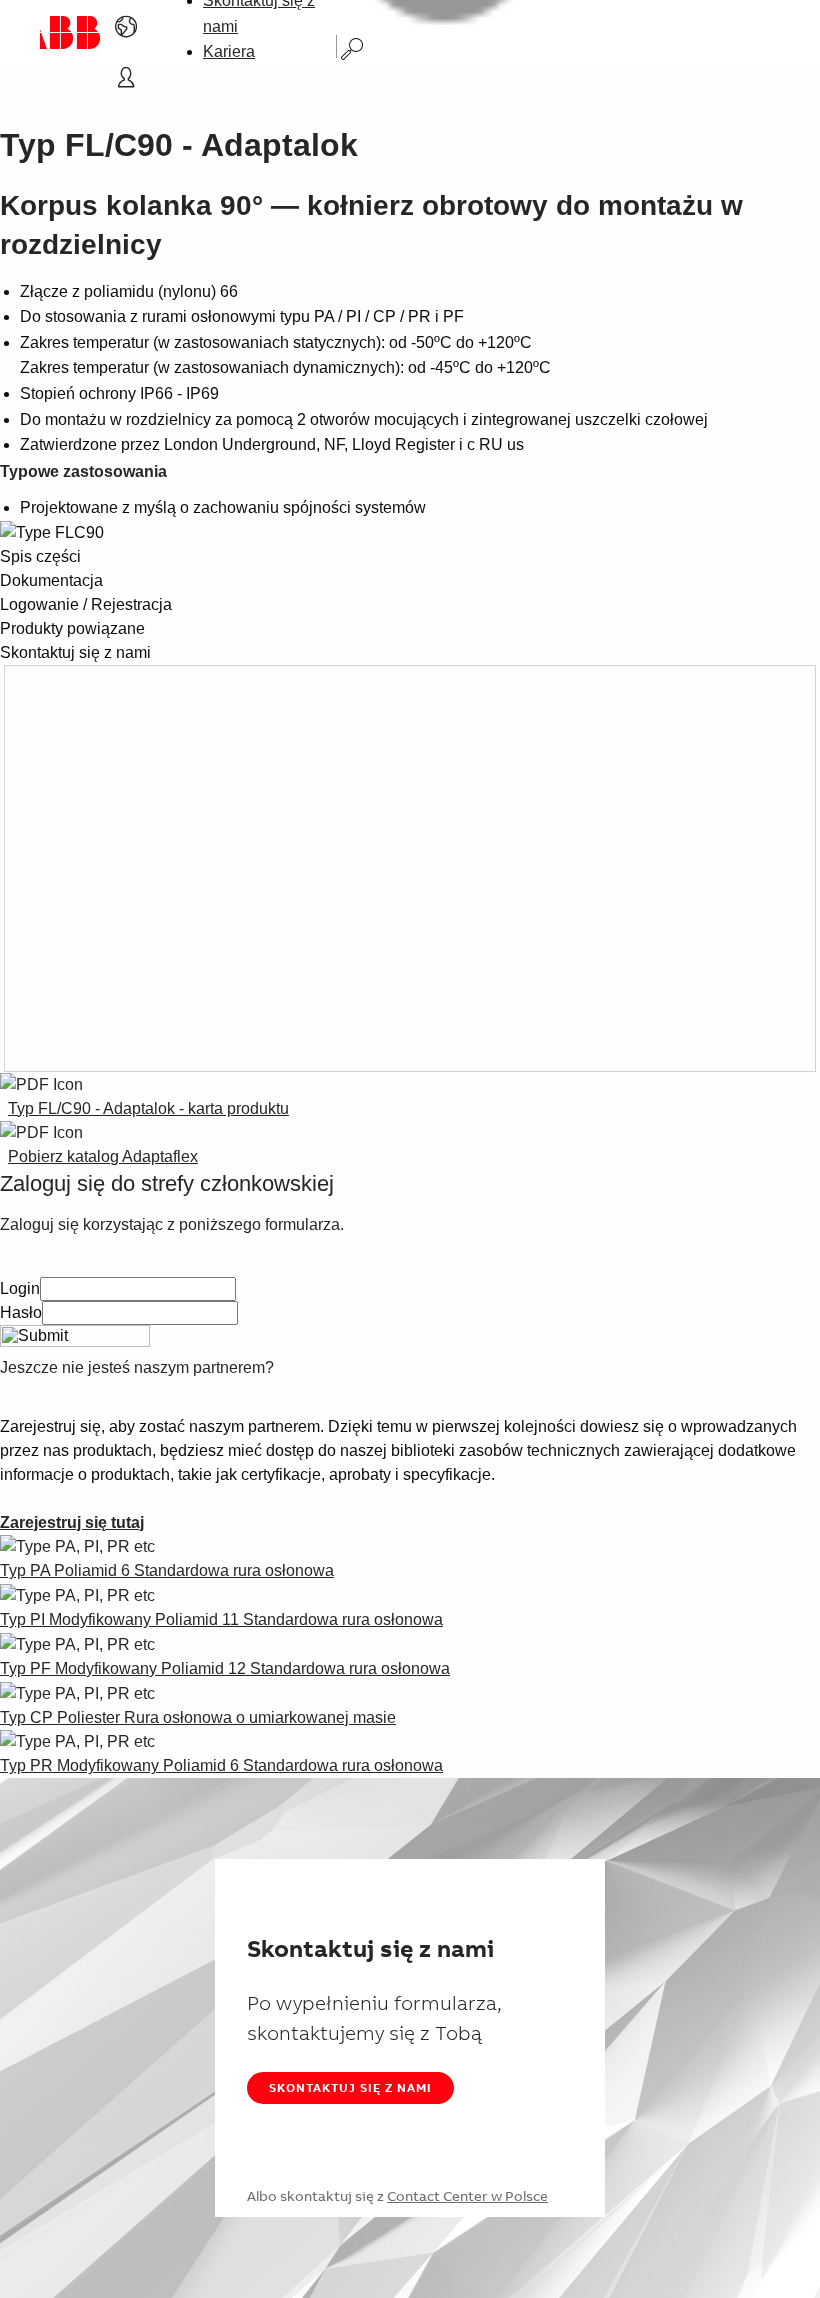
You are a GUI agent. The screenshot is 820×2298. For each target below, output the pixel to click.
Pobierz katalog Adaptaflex (103, 1156)
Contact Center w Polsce (467, 2196)
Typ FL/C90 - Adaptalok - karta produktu (148, 1108)
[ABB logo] (70, 32)
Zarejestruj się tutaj (72, 1522)
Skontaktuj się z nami (350, 2087)
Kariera (229, 51)
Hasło (21, 1312)
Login (20, 1288)
